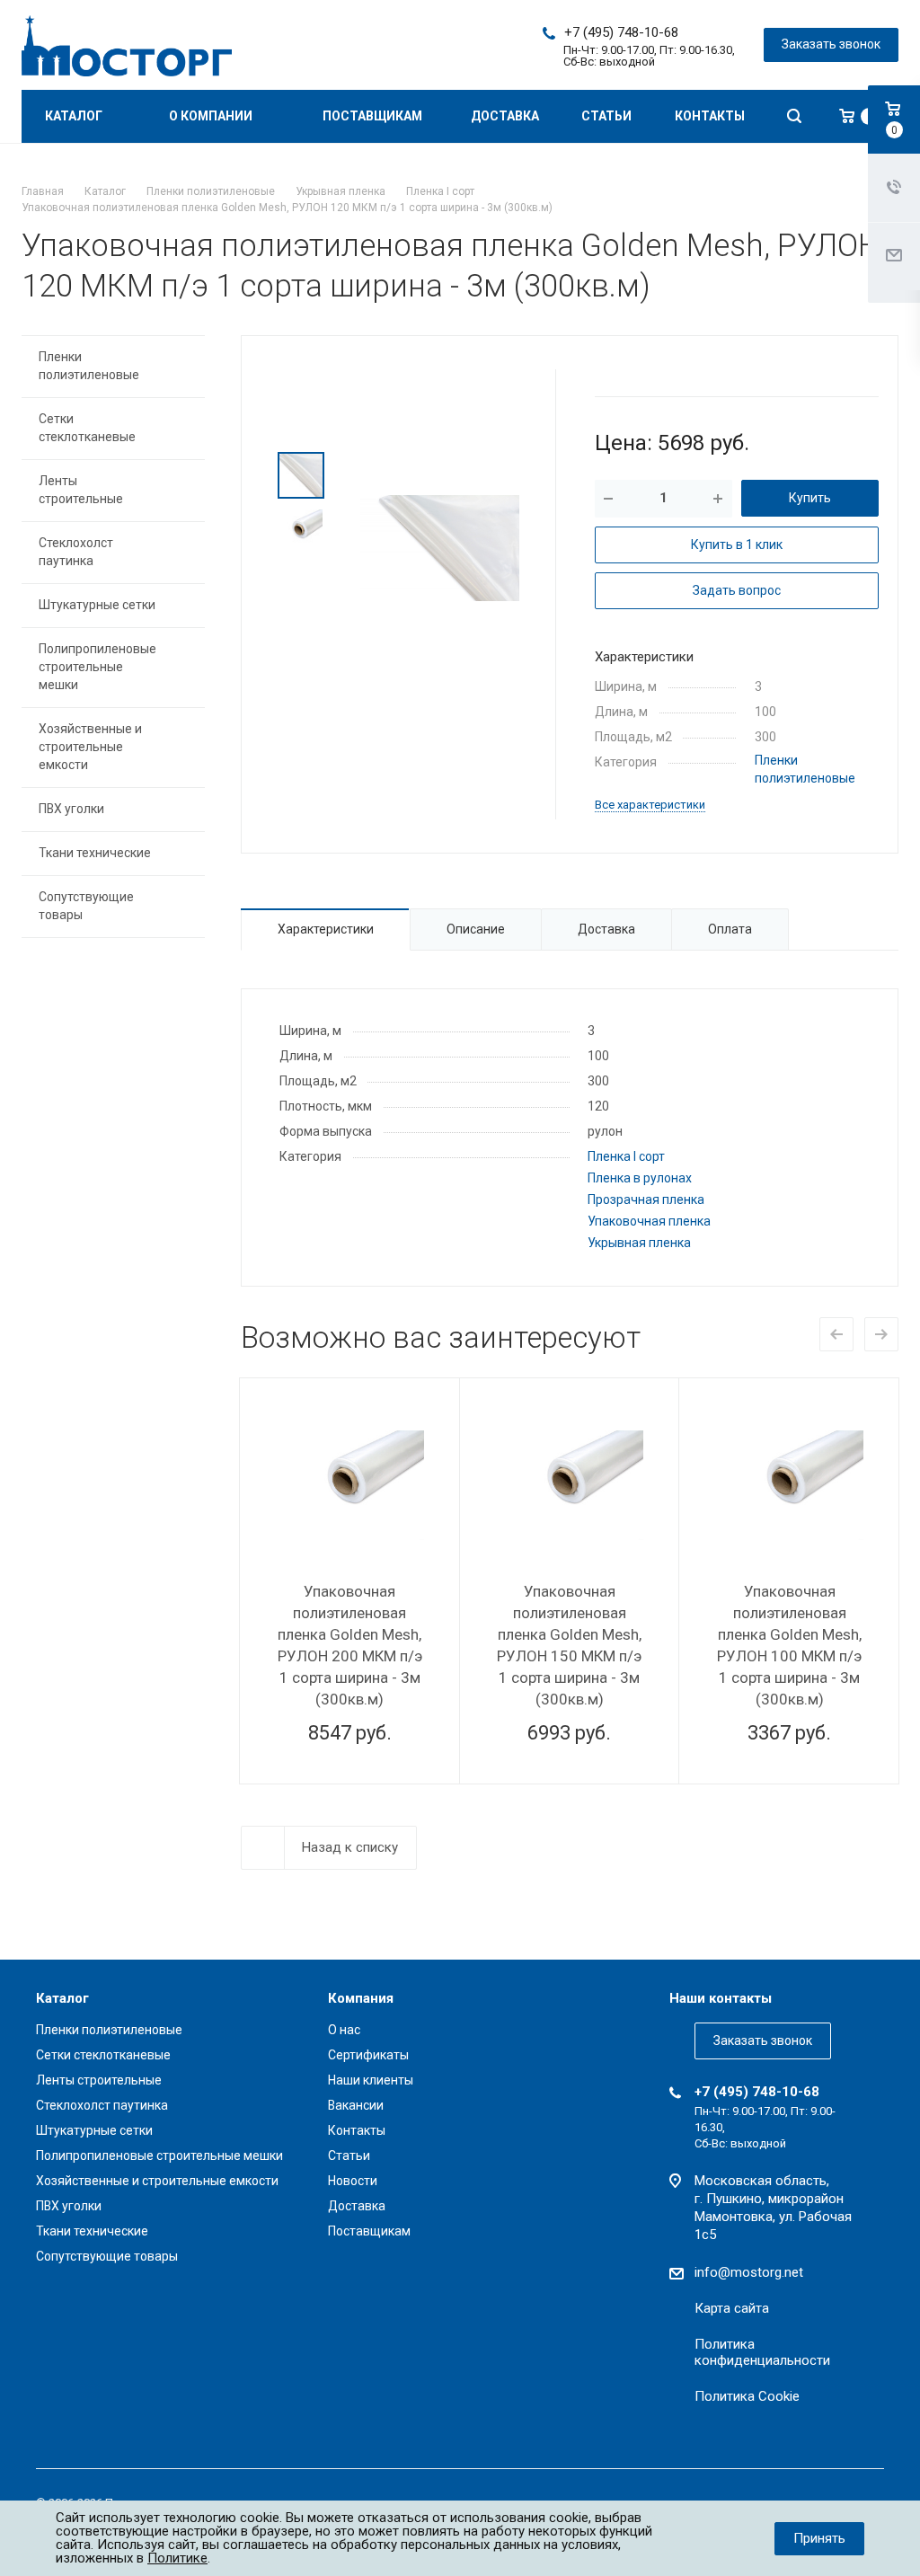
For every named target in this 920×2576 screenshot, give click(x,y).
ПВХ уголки (71, 809)
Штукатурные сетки (97, 605)
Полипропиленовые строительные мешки (97, 667)
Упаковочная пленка (649, 1221)
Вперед (881, 1334)
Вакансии (356, 2105)
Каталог (75, 116)
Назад (836, 1334)
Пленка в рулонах (640, 1178)
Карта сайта (732, 2308)
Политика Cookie (747, 2396)
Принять (819, 2538)
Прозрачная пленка (646, 1199)
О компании (212, 116)
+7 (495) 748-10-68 (621, 32)
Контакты (710, 116)
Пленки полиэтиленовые (89, 366)
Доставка (505, 116)
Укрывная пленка (639, 1243)
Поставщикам (372, 116)
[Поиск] (794, 116)
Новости (353, 2181)
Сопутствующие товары (86, 906)
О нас (344, 2030)
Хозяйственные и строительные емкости (90, 747)
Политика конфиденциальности (762, 2352)
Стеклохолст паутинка (76, 552)
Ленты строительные (81, 490)
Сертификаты (368, 2055)
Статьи (606, 116)
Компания (361, 1998)
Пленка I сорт (626, 1156)
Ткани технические (95, 853)
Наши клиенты (371, 2080)
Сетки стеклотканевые (87, 428)
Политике (177, 2558)
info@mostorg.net (749, 2272)
